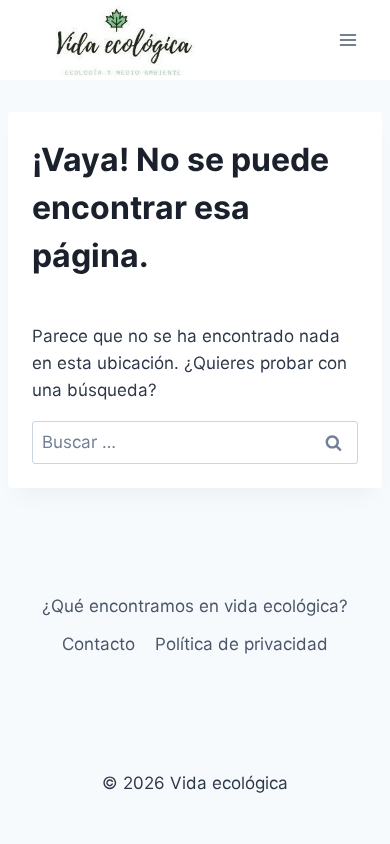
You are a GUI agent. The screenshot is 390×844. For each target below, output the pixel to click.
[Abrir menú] (347, 39)
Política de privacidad (241, 644)
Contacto (98, 644)
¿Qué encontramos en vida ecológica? (195, 606)
